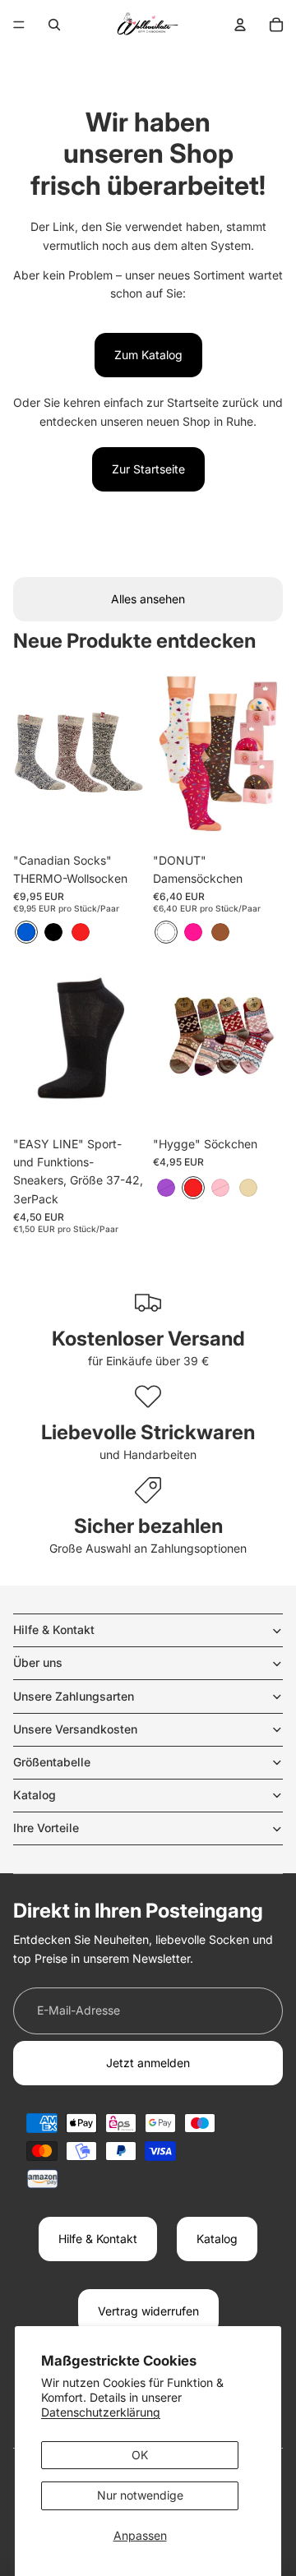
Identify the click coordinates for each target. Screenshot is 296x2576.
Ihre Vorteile (46, 1828)
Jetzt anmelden (148, 2063)
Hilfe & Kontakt (54, 1630)
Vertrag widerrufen (148, 2311)
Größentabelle (52, 1762)
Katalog (35, 1795)
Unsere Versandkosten (75, 1729)
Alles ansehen (148, 599)
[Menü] (19, 25)
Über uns (38, 1662)
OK (140, 2455)
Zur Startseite (148, 469)
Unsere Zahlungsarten (74, 1696)
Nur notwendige (140, 2495)
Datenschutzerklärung (101, 2412)
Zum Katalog (148, 355)
